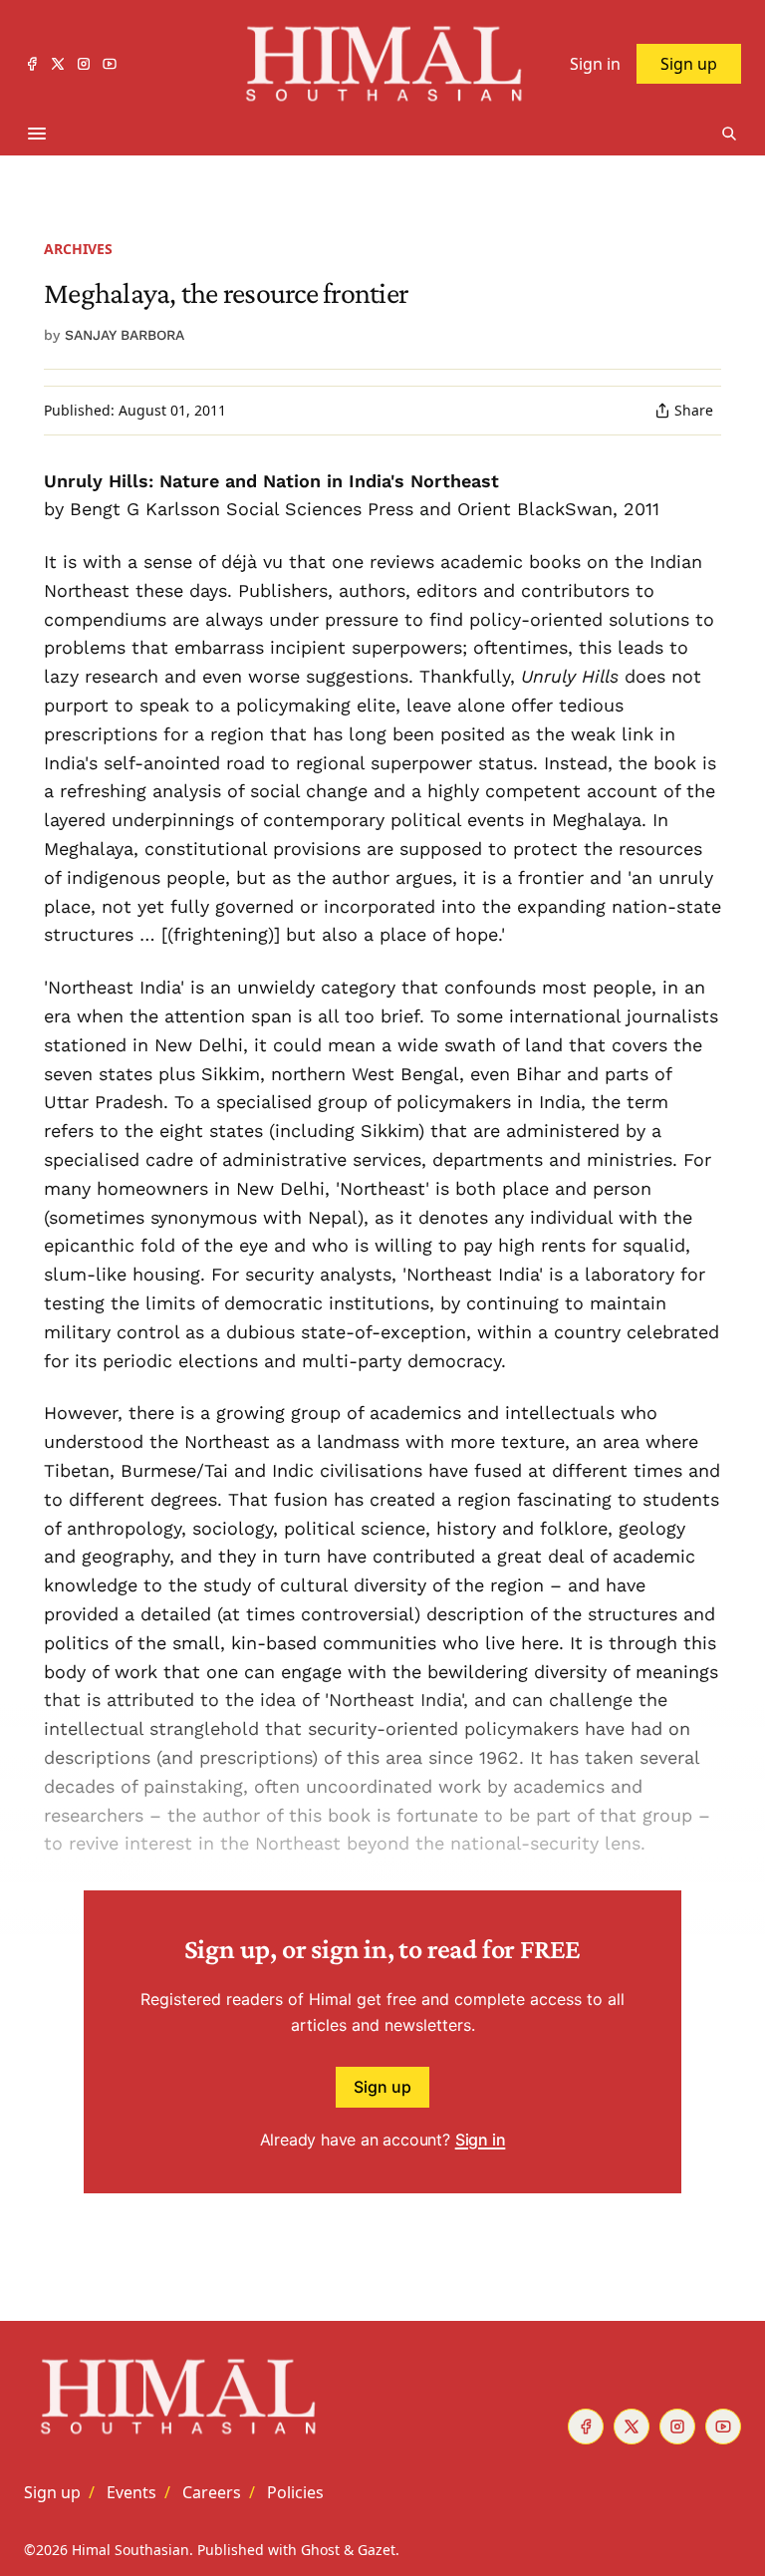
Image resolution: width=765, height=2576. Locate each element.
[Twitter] (58, 64)
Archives (78, 249)
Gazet (377, 2550)
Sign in (481, 2140)
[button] (52, 2492)
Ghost (320, 2550)
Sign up (382, 2087)
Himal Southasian (130, 2550)
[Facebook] (32, 64)
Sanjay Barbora (125, 335)
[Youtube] (110, 64)
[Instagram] (84, 64)
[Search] (729, 134)
